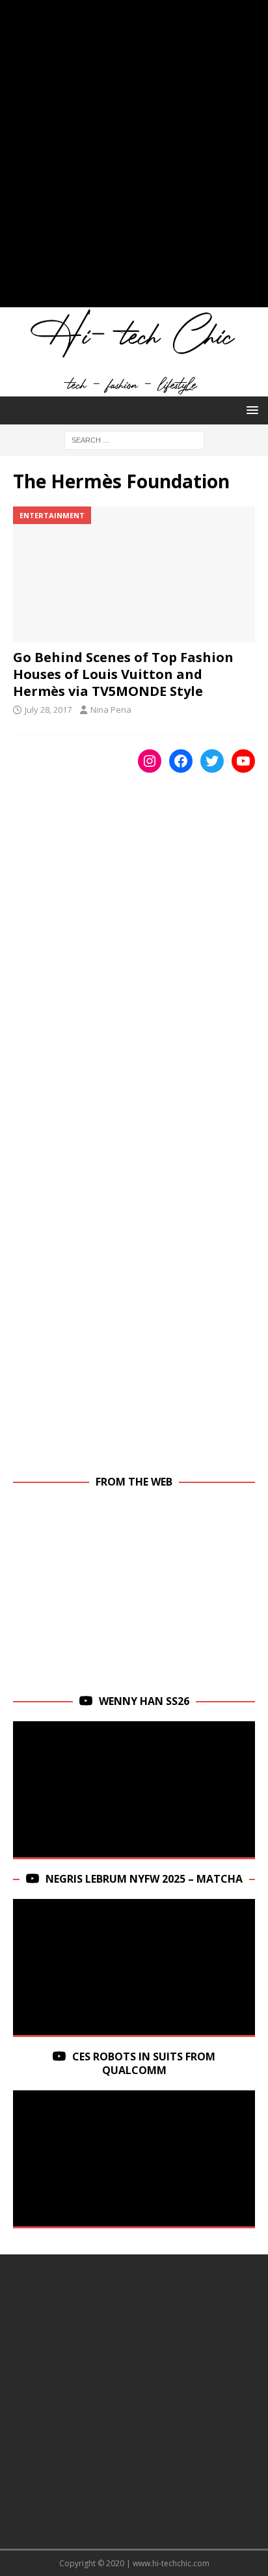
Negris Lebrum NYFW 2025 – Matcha (144, 1879)
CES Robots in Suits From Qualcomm (144, 2063)
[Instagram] (150, 761)
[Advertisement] (134, 160)
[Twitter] (212, 761)
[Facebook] (181, 761)
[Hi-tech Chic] (134, 389)
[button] (250, 410)
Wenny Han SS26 (144, 1701)
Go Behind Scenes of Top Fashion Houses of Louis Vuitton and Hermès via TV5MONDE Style (123, 674)
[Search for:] (134, 439)
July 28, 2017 (48, 710)
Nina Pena (111, 710)
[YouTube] (243, 761)
